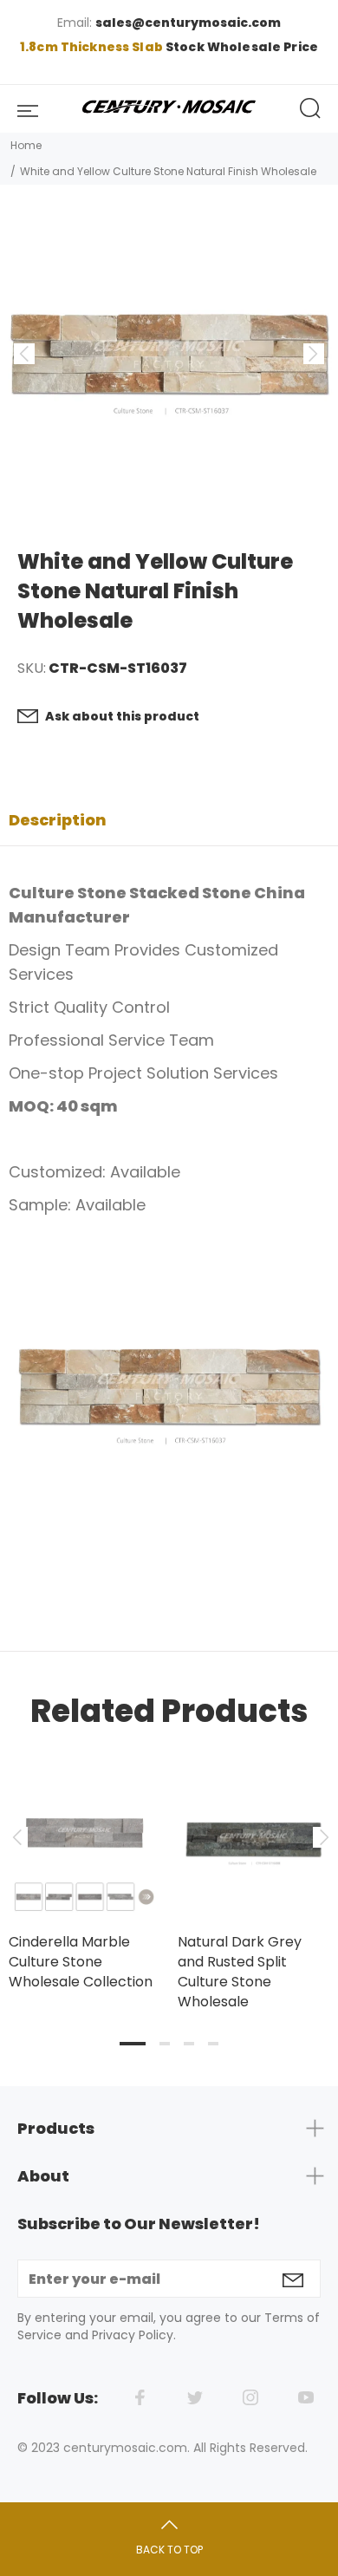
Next (322, 1837)
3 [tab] (189, 2044)
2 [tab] (165, 2044)
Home (26, 145)
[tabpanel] (84, 1860)
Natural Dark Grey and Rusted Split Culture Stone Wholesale (240, 1972)
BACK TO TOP (169, 2550)
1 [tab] (133, 2044)
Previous (16, 1837)
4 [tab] (213, 2044)
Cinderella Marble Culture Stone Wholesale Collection (81, 1962)
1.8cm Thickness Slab (93, 47)
